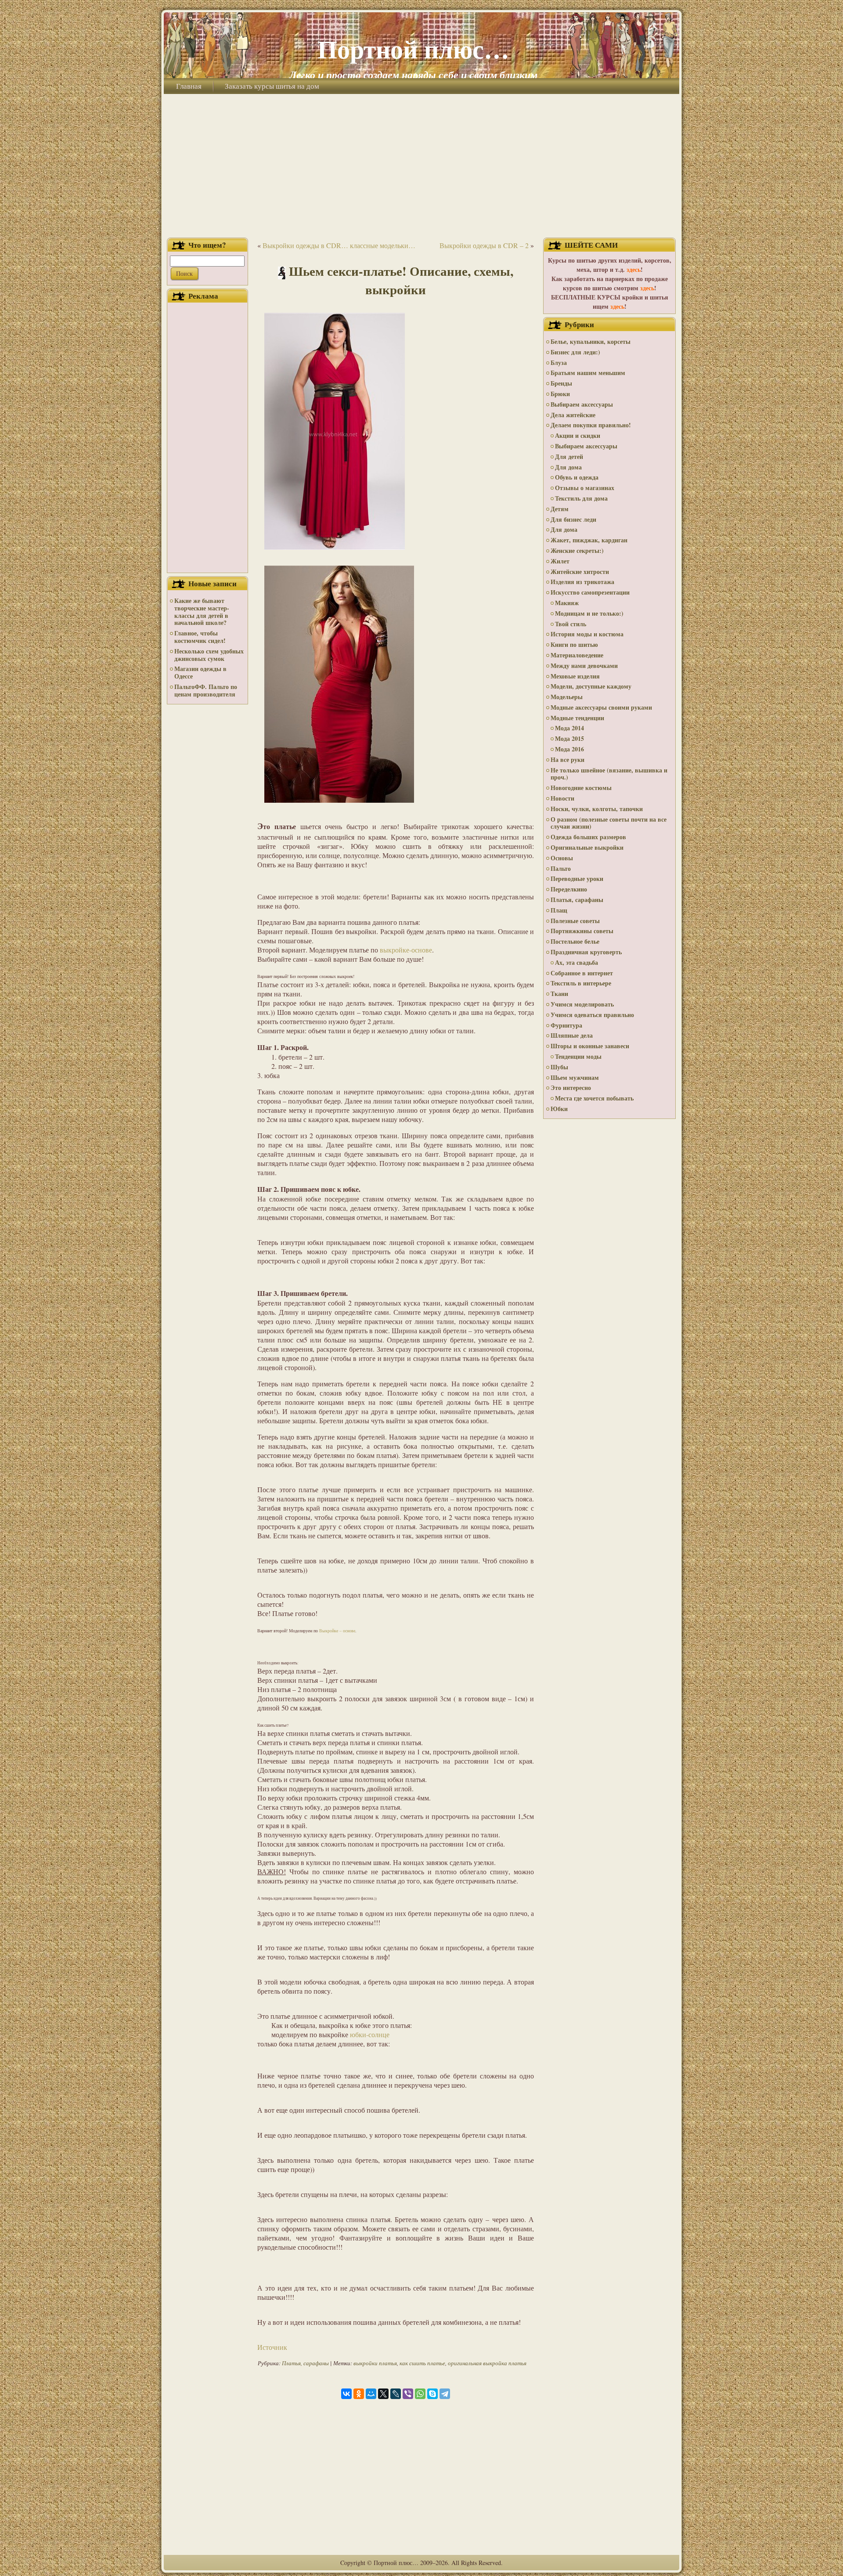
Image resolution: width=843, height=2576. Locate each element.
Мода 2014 (569, 728)
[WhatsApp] (420, 2394)
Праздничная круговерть (586, 952)
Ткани (559, 994)
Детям (560, 509)
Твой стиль (571, 624)
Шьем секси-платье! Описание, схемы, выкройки (401, 280)
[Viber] (408, 2394)
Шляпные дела (572, 1035)
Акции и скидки (578, 435)
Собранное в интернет (582, 973)
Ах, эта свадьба (576, 962)
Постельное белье (575, 941)
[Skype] (432, 2394)
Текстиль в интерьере (581, 983)
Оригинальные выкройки (587, 847)
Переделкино (569, 889)
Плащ (559, 910)
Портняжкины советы (582, 931)
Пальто (561, 868)
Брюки (560, 394)
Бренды (561, 383)
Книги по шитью (574, 644)
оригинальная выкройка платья (487, 2363)
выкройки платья (375, 2363)
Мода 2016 (569, 749)
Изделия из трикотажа (582, 582)
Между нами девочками (584, 666)
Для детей (569, 456)
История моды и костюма (587, 634)
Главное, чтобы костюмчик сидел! (200, 637)
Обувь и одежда (577, 477)
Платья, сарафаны (305, 2363)
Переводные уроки (577, 879)
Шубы (559, 1067)
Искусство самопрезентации (590, 592)
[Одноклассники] (359, 2394)
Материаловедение (577, 655)
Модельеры (567, 697)
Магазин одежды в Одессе (200, 672)
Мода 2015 (569, 738)
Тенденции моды (578, 1056)
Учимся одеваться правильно (592, 1015)
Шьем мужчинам (575, 1077)
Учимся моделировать (582, 1004)
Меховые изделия (575, 676)
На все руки (567, 759)
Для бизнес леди (573, 519)
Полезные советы (575, 921)
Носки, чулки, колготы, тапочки (597, 809)
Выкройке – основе (337, 1631)
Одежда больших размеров (588, 837)
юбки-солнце (370, 2034)
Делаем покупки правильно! (591, 425)
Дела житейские (573, 415)
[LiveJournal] (396, 2394)
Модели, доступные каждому (591, 686)
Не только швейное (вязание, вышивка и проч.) (609, 774)
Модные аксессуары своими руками (601, 707)
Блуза (559, 363)
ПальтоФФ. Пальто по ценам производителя (206, 690)
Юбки (559, 1109)
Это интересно (571, 1088)
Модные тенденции (577, 718)
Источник (272, 2347)
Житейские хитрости (580, 572)
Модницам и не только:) (589, 613)
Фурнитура (566, 1025)
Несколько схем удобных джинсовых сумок (209, 655)
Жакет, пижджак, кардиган (589, 540)
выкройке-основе (406, 950)
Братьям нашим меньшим (588, 373)
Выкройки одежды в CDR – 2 (484, 245)
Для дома (568, 467)
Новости (562, 798)
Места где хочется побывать (594, 1098)
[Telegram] (445, 2394)
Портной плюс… (413, 49)
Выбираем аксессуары (582, 404)
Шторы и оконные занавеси (590, 1046)
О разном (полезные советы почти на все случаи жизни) (609, 823)
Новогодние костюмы (581, 788)
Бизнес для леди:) (575, 352)
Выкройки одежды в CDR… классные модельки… (339, 245)
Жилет (560, 561)
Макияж (567, 603)
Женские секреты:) (577, 550)
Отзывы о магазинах (585, 488)
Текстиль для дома (581, 498)
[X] (383, 2394)
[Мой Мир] (371, 2394)
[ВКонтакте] (346, 2394)
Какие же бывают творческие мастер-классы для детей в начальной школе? (202, 612)
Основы (562, 858)
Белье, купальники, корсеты (591, 341)
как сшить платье (422, 2363)
